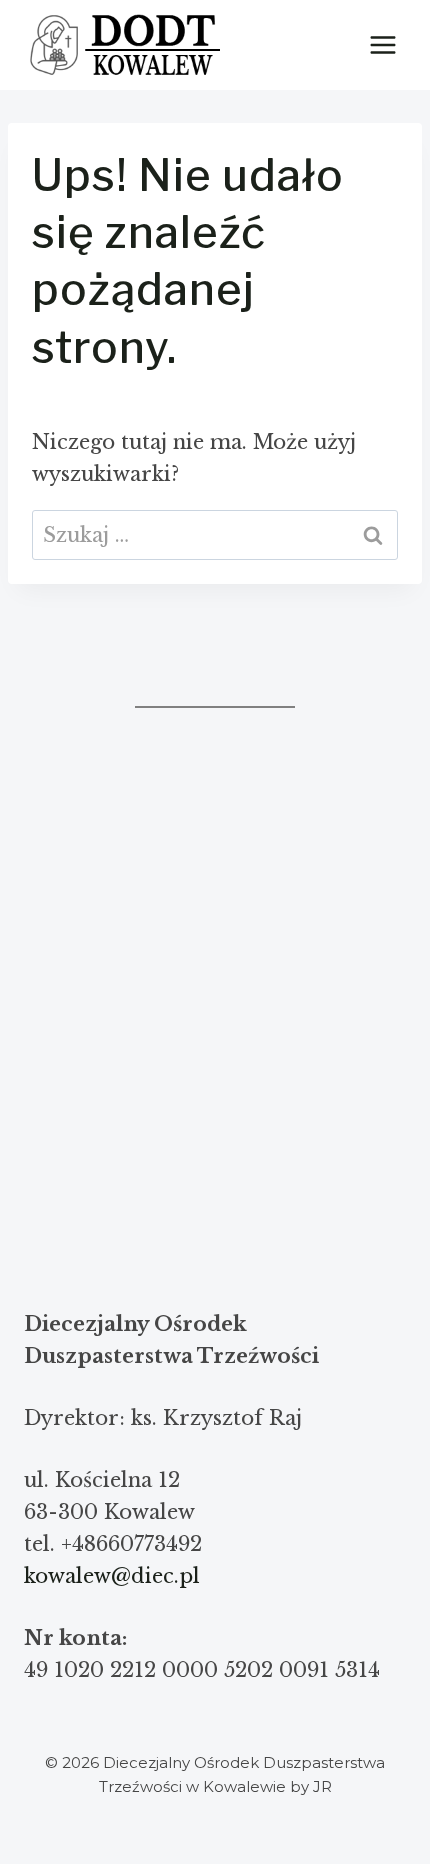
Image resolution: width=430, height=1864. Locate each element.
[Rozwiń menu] (382, 44)
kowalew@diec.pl (112, 1576)
